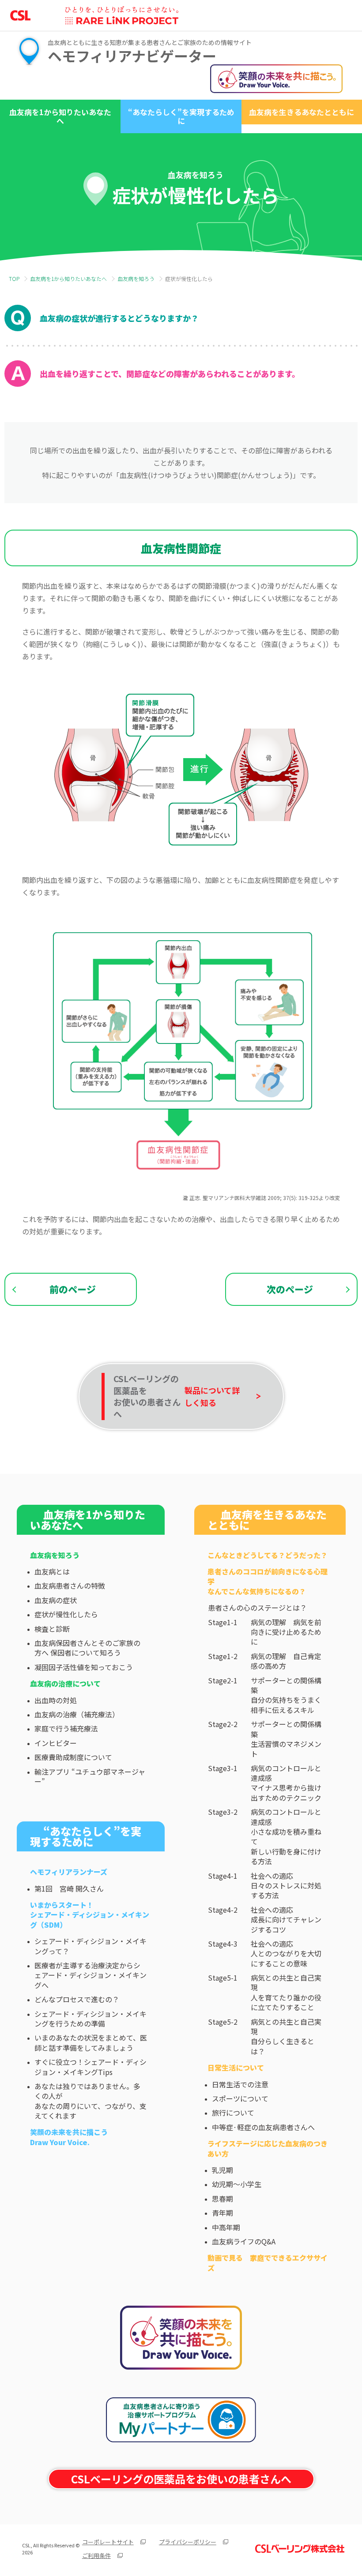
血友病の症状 (56, 1600)
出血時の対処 (56, 1700)
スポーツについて (240, 2098)
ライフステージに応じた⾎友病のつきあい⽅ (268, 2148)
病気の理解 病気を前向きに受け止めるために (286, 1632)
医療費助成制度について (73, 1757)
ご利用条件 (96, 2555)
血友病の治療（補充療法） (77, 1714)
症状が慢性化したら (66, 1614)
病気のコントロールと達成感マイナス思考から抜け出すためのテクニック (286, 1783)
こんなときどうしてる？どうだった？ (268, 1555)
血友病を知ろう (136, 279)
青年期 (222, 2213)
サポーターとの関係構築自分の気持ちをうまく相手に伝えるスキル (286, 1695)
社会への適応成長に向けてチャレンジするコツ (286, 1920)
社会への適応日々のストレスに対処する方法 (286, 1886)
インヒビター (56, 1743)
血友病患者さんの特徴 (70, 1585)
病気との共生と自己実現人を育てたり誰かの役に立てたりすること (286, 1993)
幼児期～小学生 (237, 2184)
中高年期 (226, 2227)
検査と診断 (52, 1629)
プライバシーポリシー (188, 2542)
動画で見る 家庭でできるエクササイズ (268, 2262)
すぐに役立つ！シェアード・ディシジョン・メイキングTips (90, 2067)
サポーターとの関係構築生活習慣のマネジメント (286, 1739)
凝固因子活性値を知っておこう (84, 1667)
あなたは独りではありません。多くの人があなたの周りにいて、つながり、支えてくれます (90, 2101)
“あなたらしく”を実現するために (181, 116)
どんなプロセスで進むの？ (77, 1999)
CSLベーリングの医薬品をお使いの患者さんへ (181, 2479)
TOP (14, 279)
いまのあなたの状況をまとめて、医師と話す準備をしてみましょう (91, 2042)
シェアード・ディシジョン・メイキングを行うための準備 (90, 2019)
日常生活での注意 (240, 2084)
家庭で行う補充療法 (66, 1728)
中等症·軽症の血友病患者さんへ (263, 2127)
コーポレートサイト (108, 2542)
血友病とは (52, 1571)
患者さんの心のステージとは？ (257, 1608)
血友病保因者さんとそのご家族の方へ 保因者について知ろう (87, 1648)
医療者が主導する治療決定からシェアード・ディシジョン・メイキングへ (90, 1975)
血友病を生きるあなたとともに (302, 112)
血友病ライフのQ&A (244, 2241)
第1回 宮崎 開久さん (69, 1888)
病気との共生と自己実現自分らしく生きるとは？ (286, 2037)
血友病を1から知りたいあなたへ (60, 116)
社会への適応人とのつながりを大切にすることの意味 (286, 1953)
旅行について (233, 2112)
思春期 (222, 2198)
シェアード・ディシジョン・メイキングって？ (90, 1946)
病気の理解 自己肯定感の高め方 (286, 1661)
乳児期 (222, 2170)
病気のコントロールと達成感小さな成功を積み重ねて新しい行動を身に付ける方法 (286, 1836)
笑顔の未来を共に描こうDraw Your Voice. (69, 2137)
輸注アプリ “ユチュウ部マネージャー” (90, 1776)
